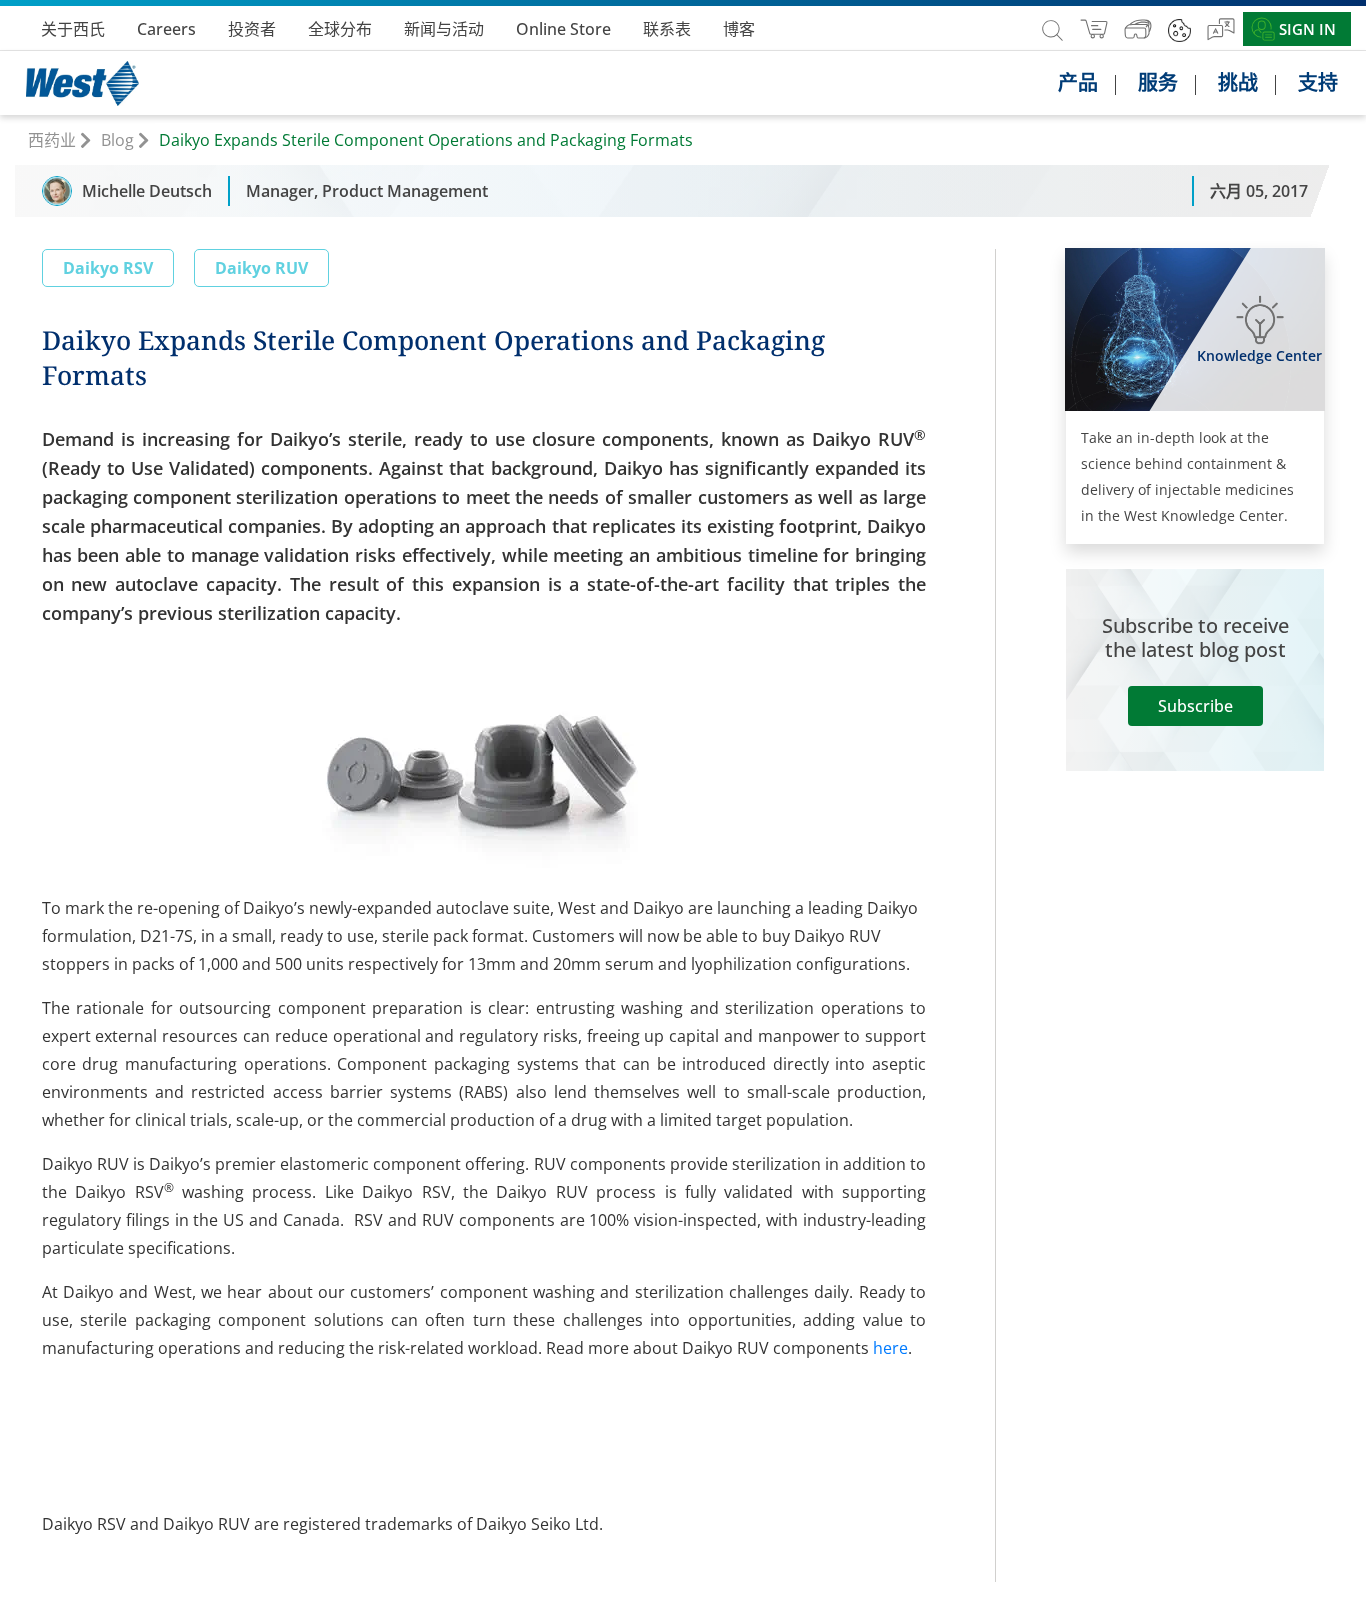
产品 (1078, 83)
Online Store (563, 29)
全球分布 (340, 29)
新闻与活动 (444, 29)
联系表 (667, 29)
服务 (1158, 83)
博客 (739, 29)
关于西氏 (73, 29)
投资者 (252, 29)
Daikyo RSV (108, 268)
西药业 (52, 140)
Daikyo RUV (261, 268)
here (890, 1348)
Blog (117, 140)
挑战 (1238, 83)
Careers (166, 29)
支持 (1318, 83)
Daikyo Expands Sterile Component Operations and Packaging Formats (426, 140)
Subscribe (1195, 706)
